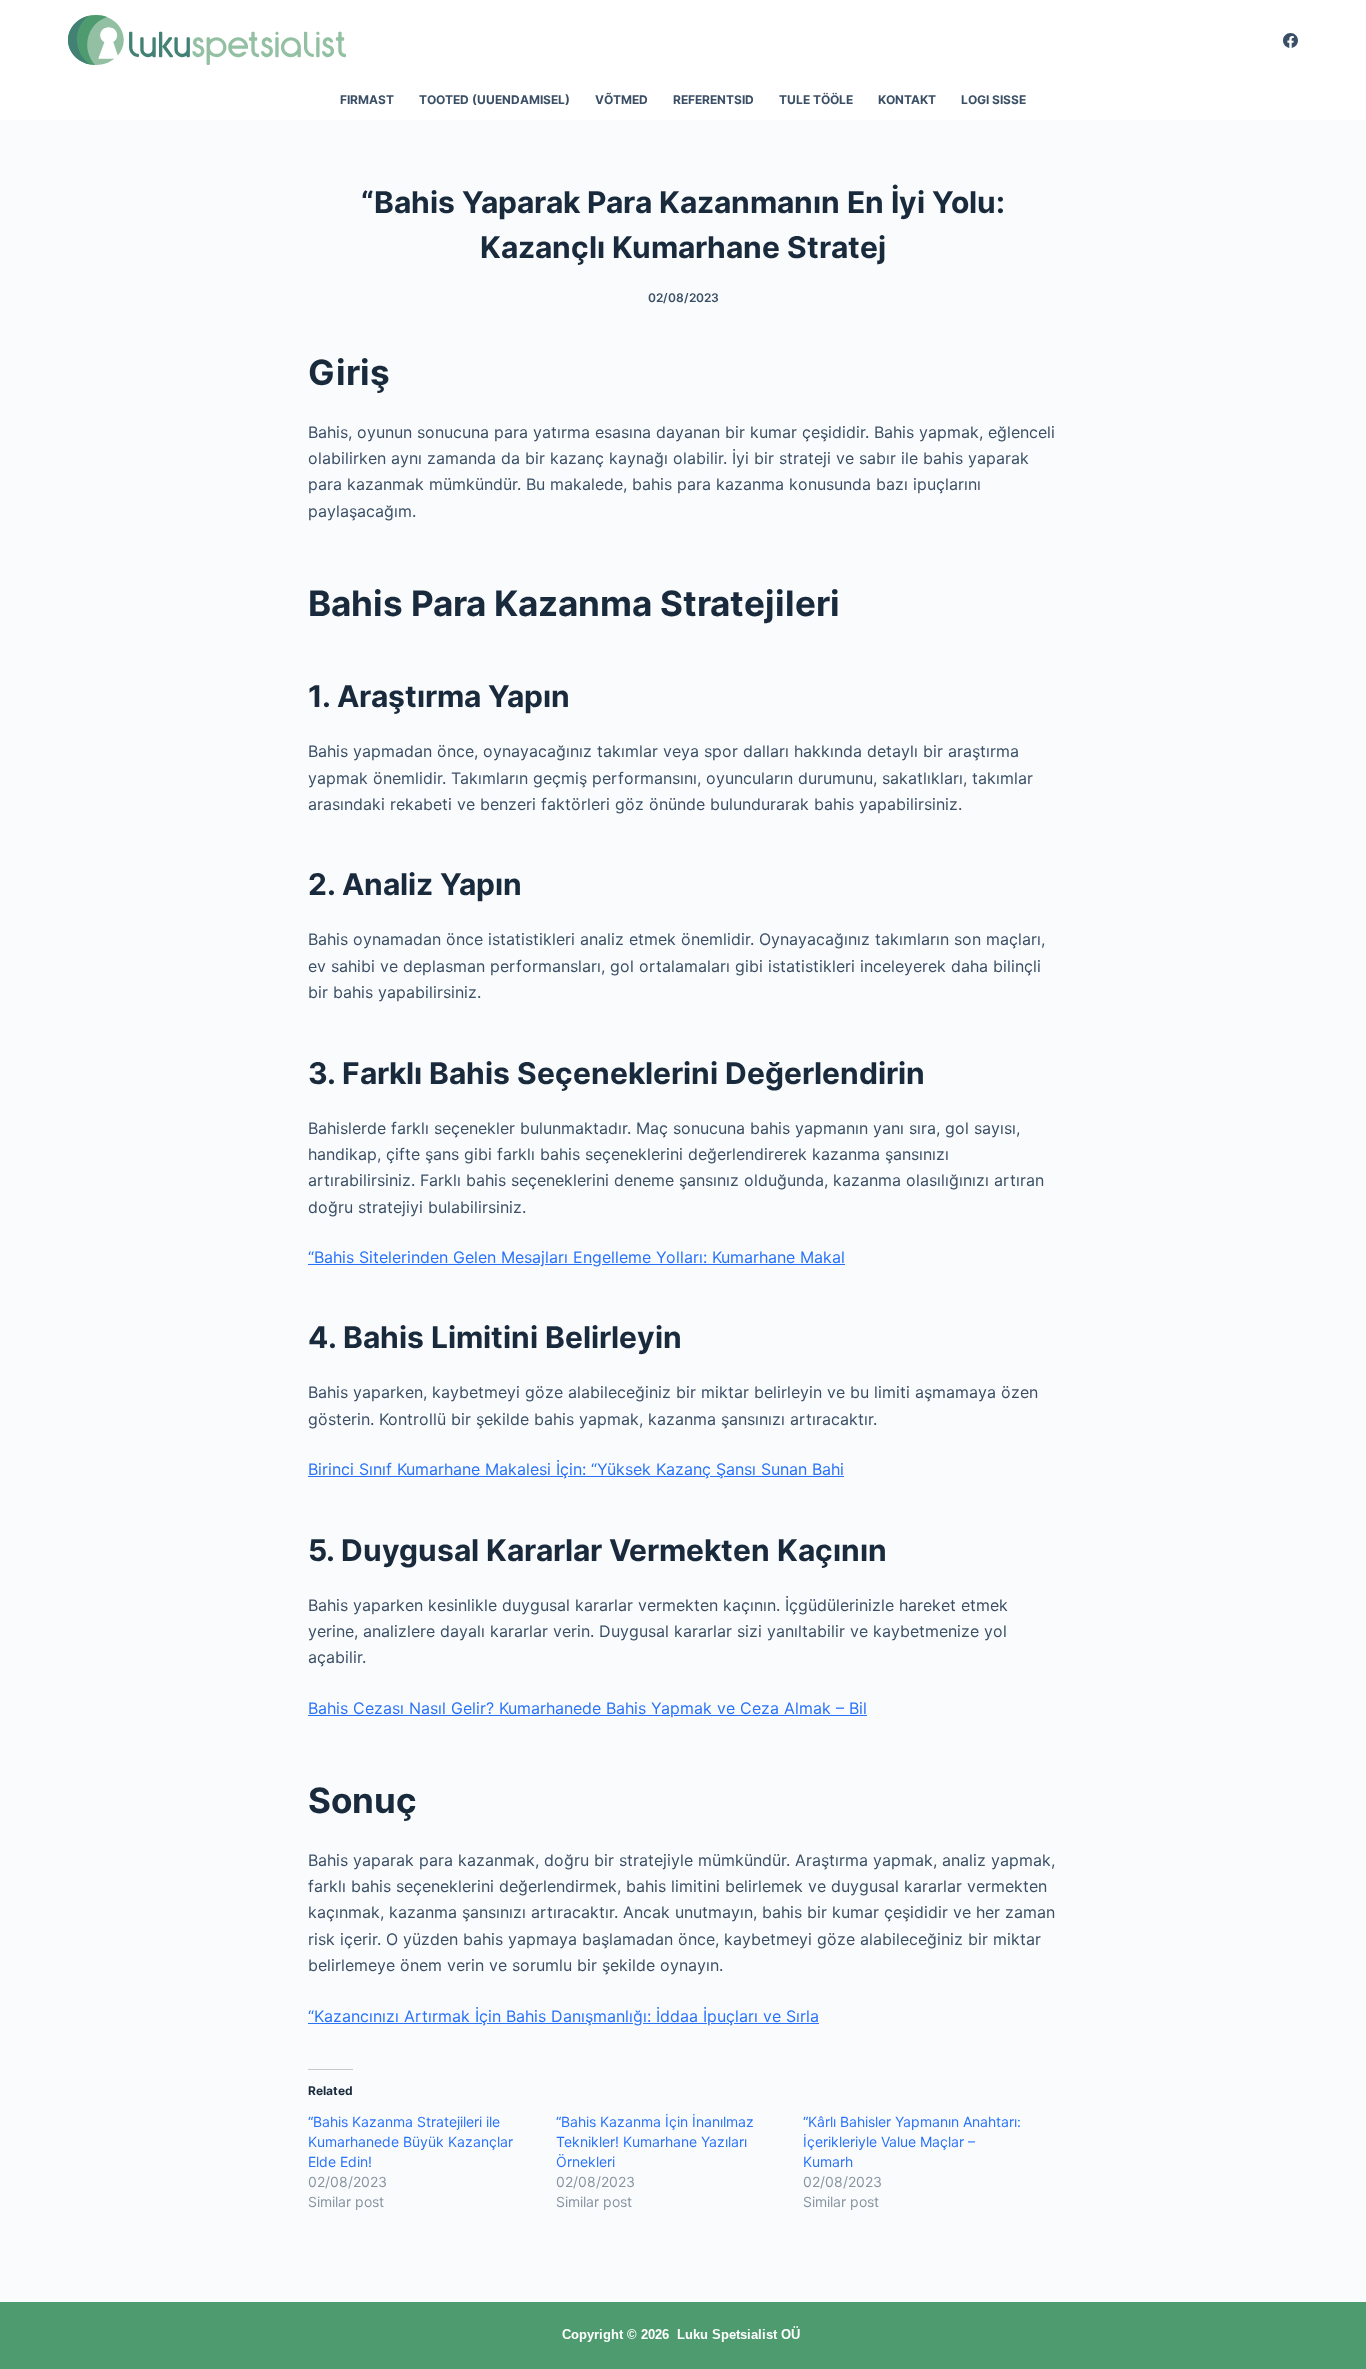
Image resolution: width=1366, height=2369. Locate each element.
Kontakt (907, 99)
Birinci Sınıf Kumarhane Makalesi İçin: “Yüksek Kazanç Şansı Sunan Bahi (576, 1469)
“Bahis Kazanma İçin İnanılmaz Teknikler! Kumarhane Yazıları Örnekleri (655, 2141)
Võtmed (621, 99)
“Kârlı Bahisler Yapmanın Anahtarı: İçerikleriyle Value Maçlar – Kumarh (912, 2141)
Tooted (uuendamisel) (494, 99)
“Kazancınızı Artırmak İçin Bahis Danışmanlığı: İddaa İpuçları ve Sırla (563, 2016)
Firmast (367, 99)
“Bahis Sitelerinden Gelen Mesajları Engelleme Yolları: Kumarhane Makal (576, 1257)
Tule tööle (816, 99)
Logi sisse (993, 99)
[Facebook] (1290, 40)
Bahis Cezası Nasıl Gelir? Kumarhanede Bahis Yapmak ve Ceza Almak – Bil (587, 1708)
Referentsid (713, 99)
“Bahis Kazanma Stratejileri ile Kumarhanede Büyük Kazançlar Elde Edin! (410, 2141)
